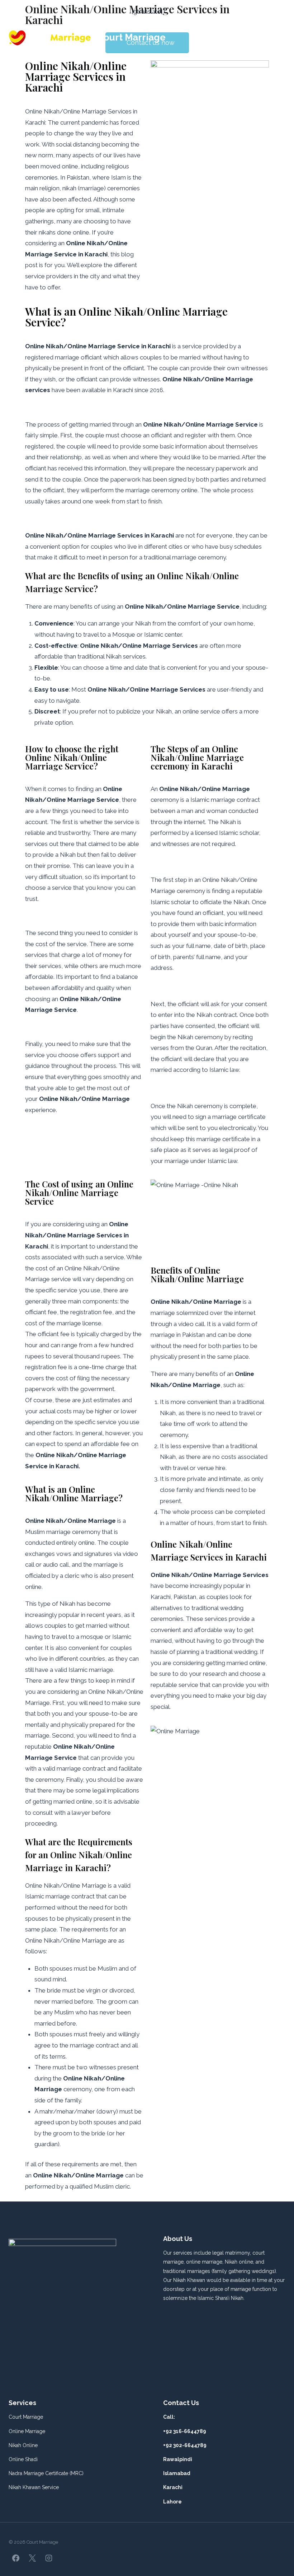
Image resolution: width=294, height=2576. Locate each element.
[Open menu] (279, 38)
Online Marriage (27, 2431)
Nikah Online (23, 2445)
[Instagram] (49, 2558)
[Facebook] (16, 2558)
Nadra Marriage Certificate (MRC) (46, 2473)
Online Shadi (23, 2459)
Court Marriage (26, 2417)
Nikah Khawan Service (34, 2487)
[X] (32, 2558)
